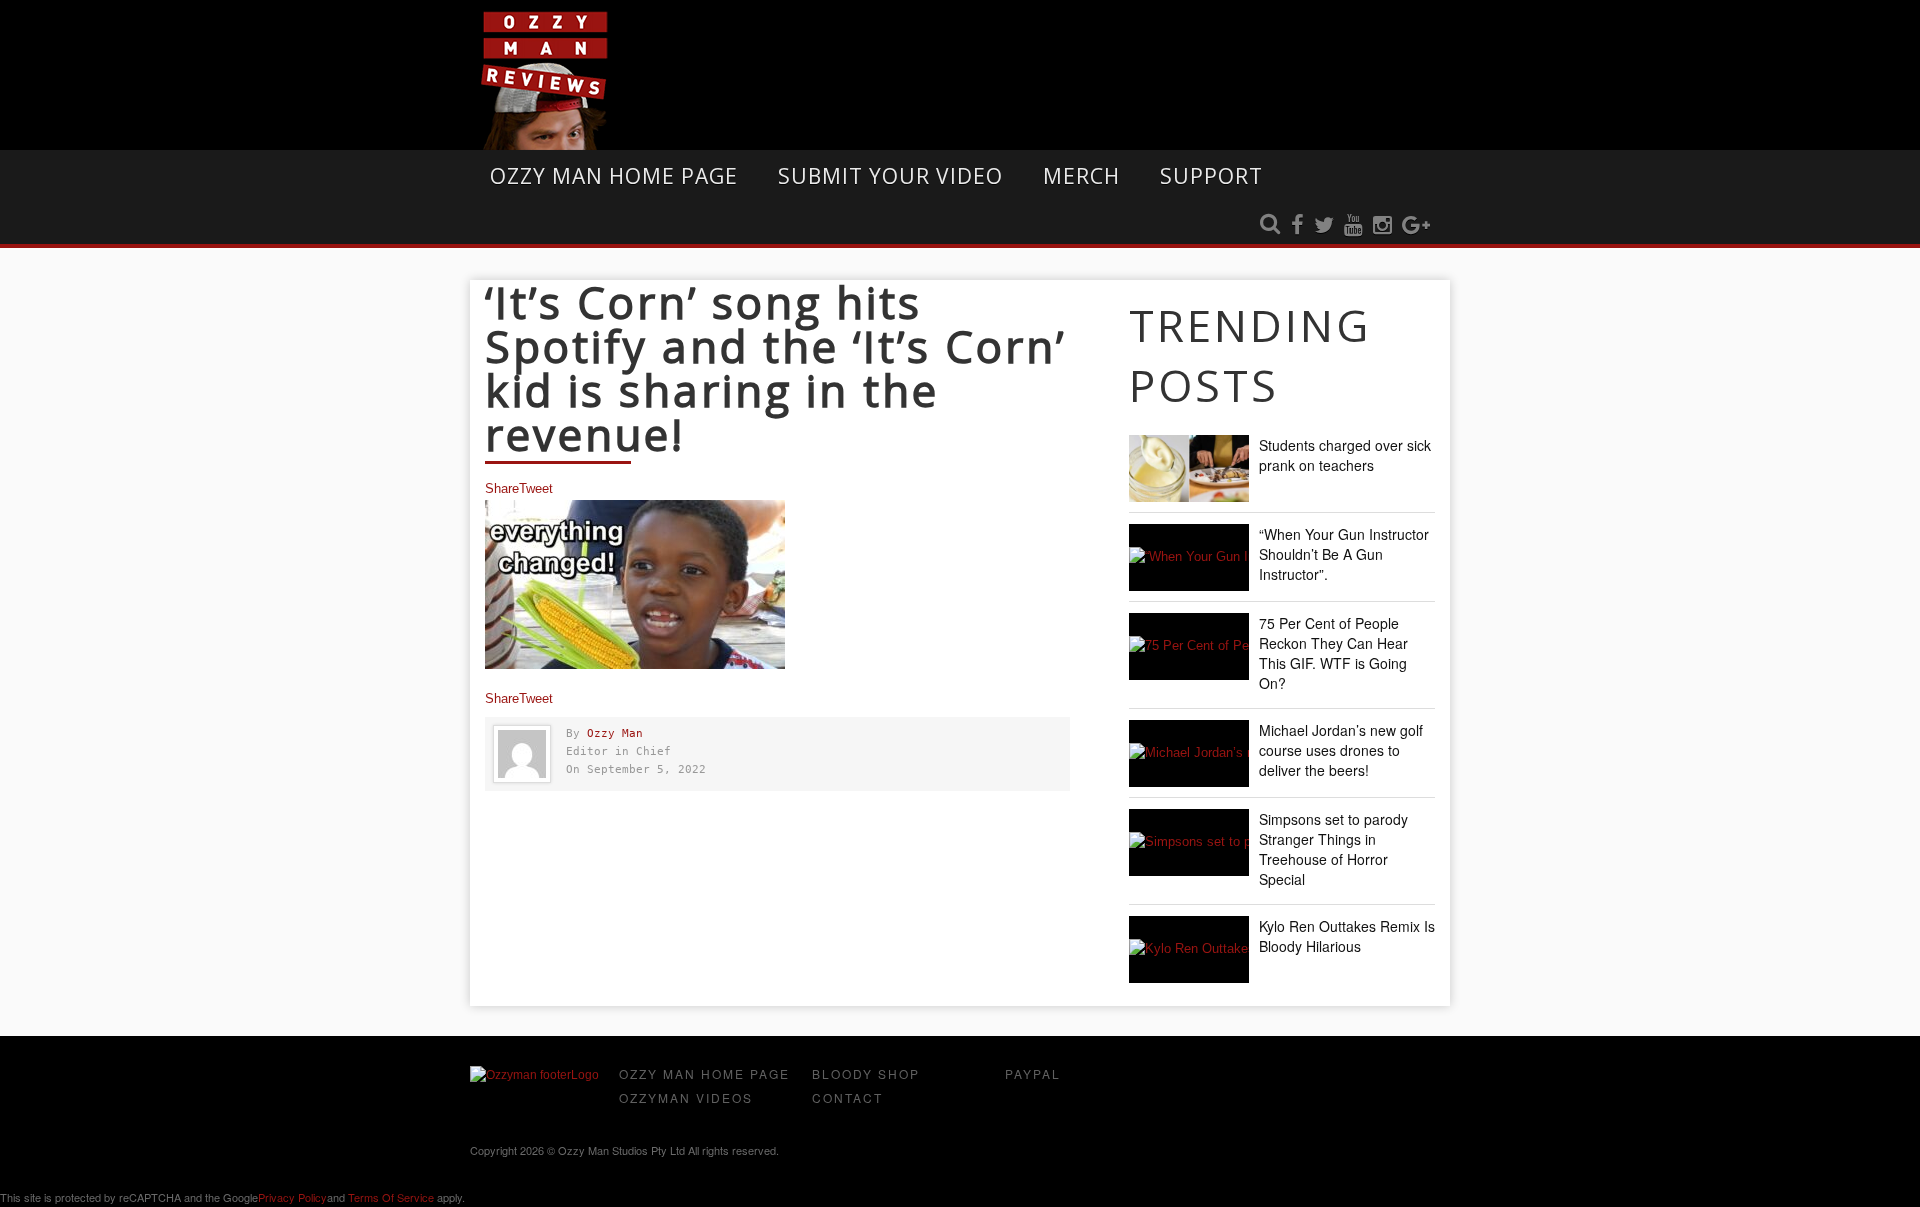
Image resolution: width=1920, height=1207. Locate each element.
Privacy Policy (292, 1197)
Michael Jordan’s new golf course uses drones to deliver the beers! (1341, 750)
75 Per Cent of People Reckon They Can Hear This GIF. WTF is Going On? (1333, 653)
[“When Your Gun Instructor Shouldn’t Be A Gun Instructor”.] (1189, 557)
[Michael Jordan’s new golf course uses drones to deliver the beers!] (1189, 753)
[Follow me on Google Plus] (1416, 226)
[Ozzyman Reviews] (534, 1075)
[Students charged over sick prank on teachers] (1189, 468)
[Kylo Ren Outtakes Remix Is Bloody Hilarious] (1189, 949)
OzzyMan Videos (686, 1097)
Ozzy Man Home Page (614, 176)
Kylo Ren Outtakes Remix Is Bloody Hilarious (1347, 936)
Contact (847, 1097)
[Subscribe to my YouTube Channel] (1353, 226)
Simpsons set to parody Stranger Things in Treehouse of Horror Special (1333, 849)
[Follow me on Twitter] (1324, 226)
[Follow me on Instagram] (1382, 226)
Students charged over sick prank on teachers (1345, 455)
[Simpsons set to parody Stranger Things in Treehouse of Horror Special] (1189, 842)
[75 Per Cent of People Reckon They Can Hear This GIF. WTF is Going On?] (1189, 646)
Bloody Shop (866, 1073)
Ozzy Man (615, 733)
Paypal (1033, 1073)
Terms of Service (391, 1197)
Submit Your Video (890, 176)
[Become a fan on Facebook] (1297, 226)
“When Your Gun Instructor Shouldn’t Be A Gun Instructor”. (1344, 554)
